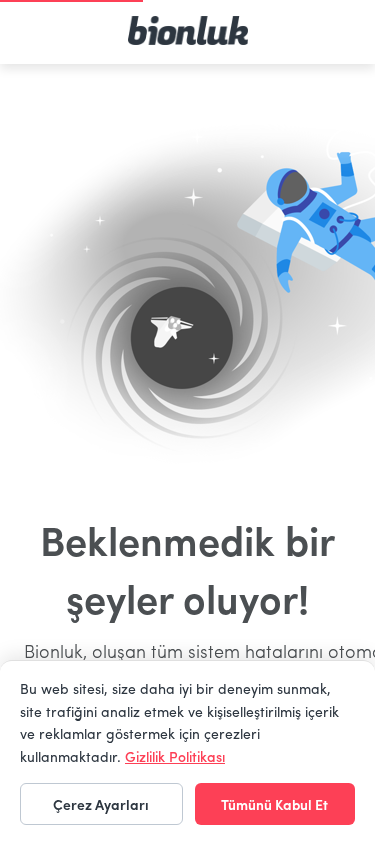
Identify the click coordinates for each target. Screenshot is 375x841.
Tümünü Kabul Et (274, 804)
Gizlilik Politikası (175, 756)
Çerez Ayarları (101, 804)
